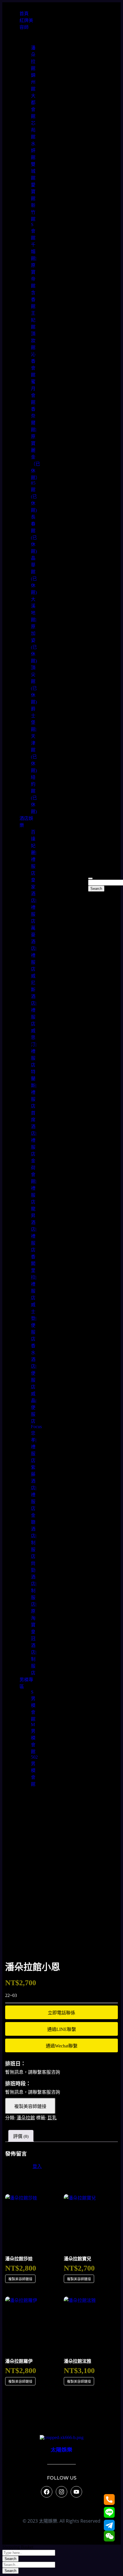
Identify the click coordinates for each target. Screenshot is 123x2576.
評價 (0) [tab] (21, 2136)
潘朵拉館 (26, 2118)
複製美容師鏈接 (30, 2106)
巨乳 (52, 2118)
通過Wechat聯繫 (62, 2046)
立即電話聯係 (61, 2013)
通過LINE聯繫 (62, 2029)
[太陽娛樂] (62, 2437)
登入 (37, 2166)
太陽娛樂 (61, 2450)
